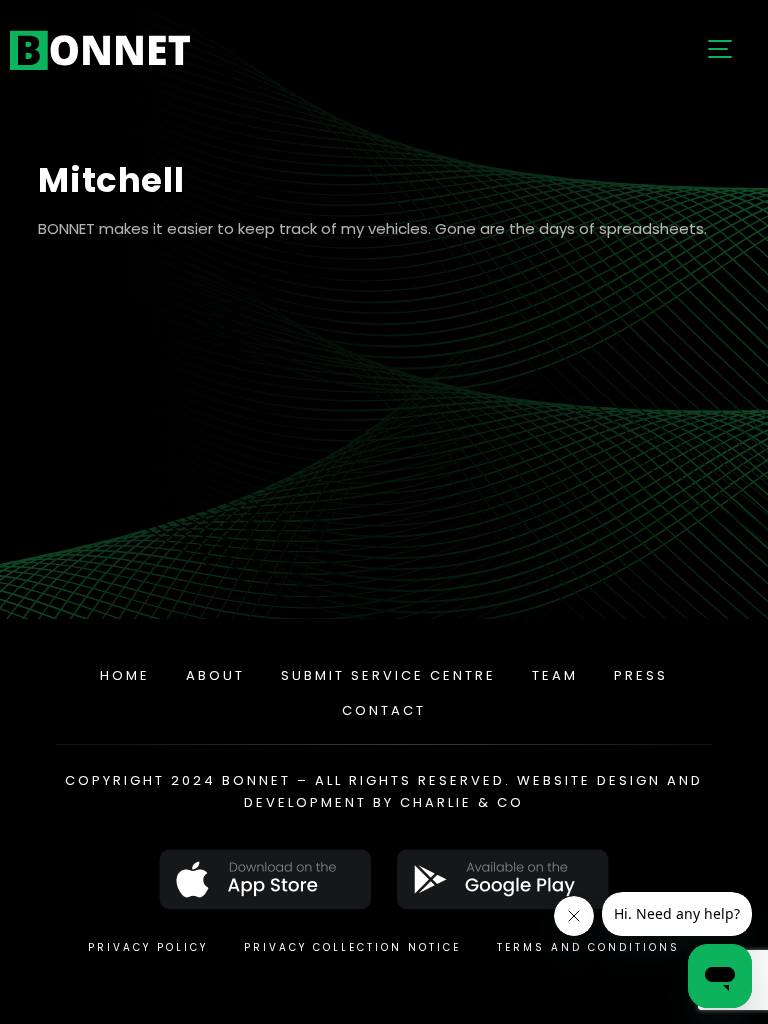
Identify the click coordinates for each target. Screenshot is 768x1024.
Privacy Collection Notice (352, 947)
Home (125, 675)
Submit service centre (388, 675)
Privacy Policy (148, 947)
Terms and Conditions (588, 947)
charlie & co (462, 802)
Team (555, 675)
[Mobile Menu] (718, 49)
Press (641, 675)
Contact (384, 710)
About (215, 675)
